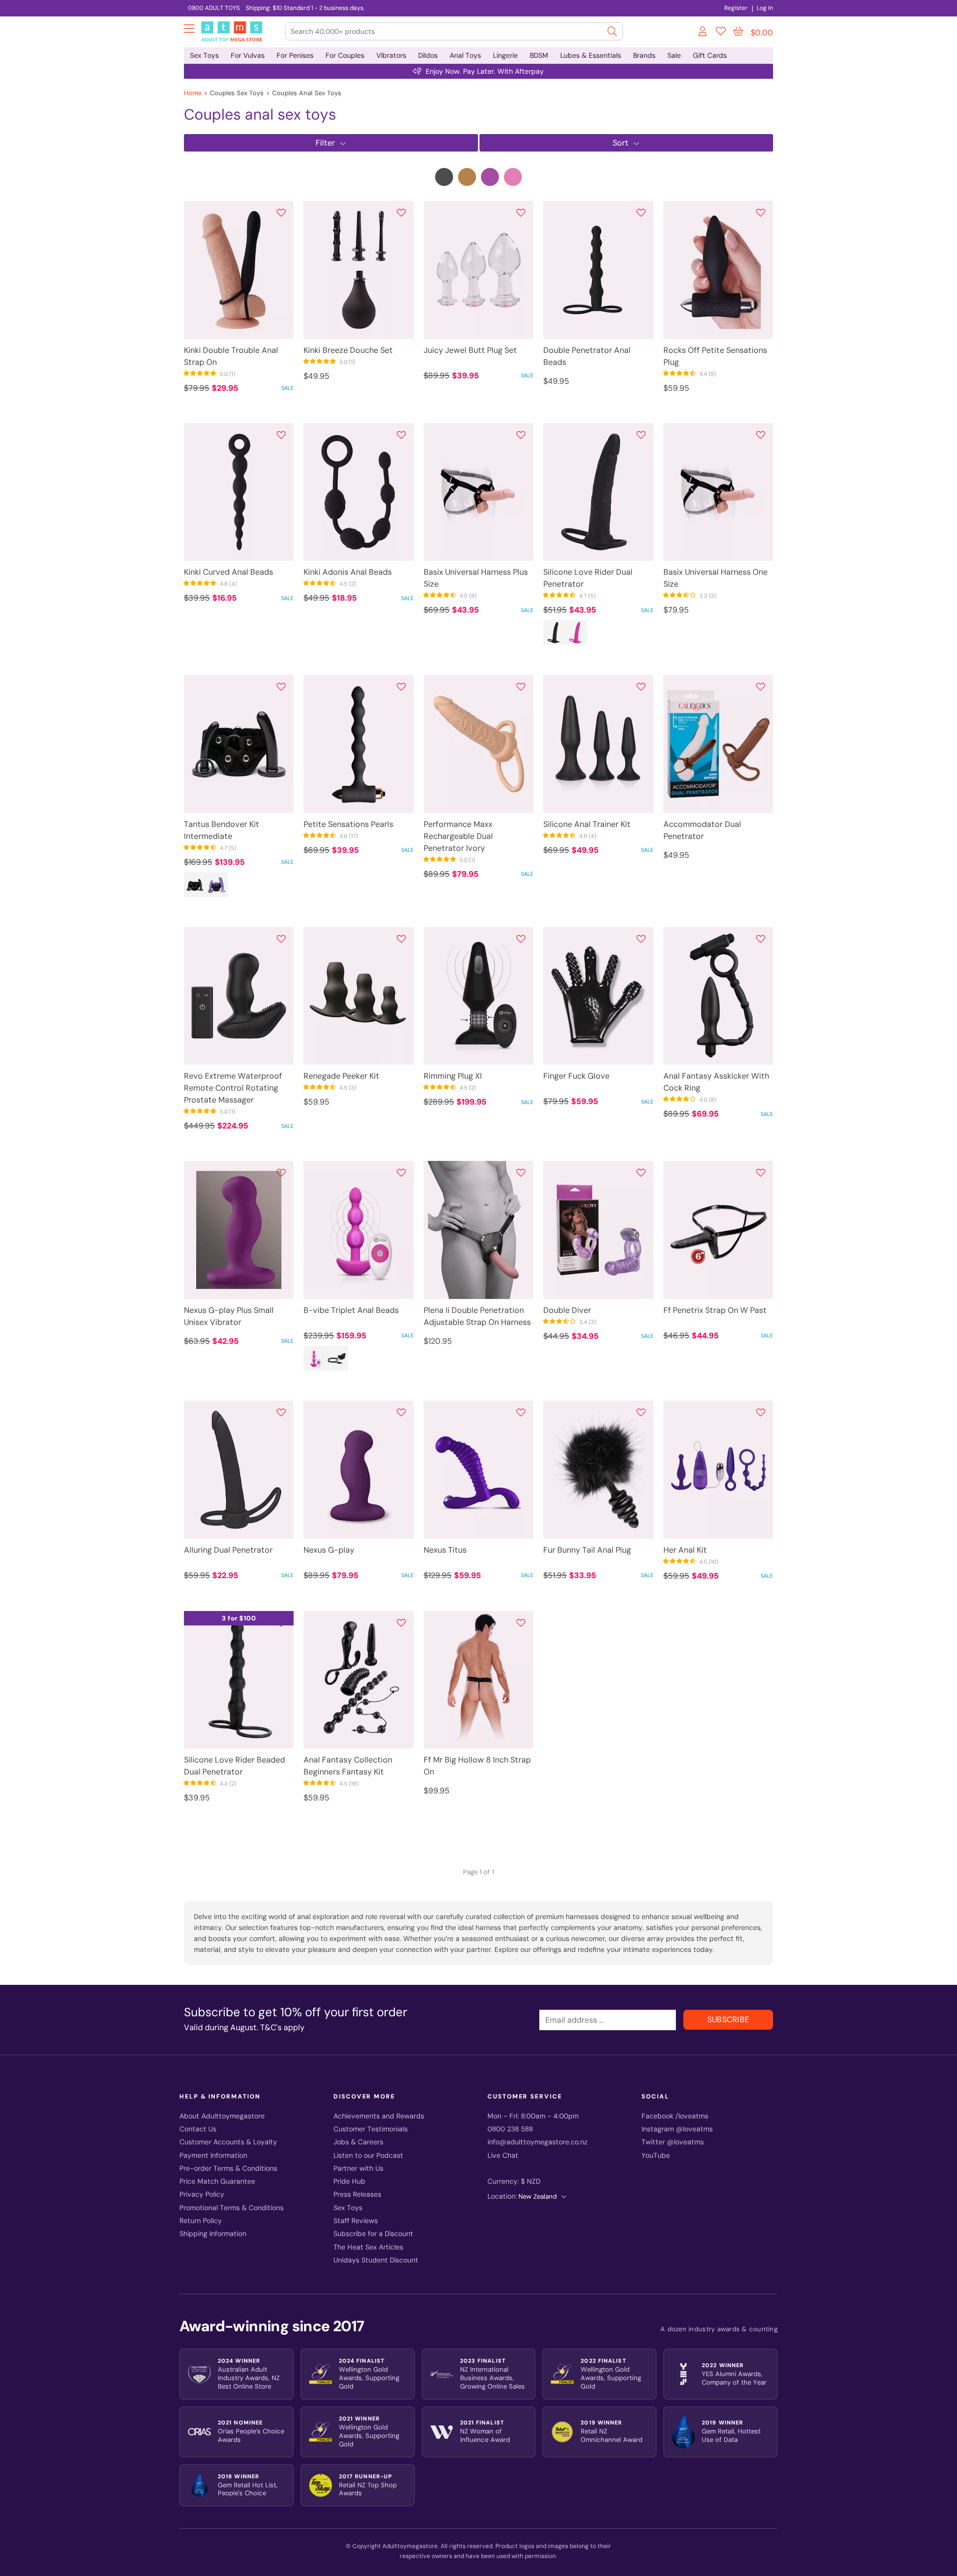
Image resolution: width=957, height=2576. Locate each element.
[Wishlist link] (721, 33)
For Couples (345, 55)
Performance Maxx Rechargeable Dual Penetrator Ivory (458, 836)
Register (736, 8)
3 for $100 (239, 1618)
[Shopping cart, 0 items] (738, 31)
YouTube (656, 2156)
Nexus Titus (445, 1550)
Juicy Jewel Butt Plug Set (470, 350)
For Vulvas (248, 55)
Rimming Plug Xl (453, 1076)
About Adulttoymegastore (222, 2116)
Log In (765, 8)
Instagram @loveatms (677, 2129)
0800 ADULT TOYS (214, 8)
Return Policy (201, 2221)
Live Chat (503, 2156)
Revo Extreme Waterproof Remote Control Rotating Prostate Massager (233, 1088)
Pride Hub (349, 2181)
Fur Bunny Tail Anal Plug (587, 1550)
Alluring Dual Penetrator (228, 1550)
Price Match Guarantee (217, 2181)
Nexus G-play (329, 1550)
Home (193, 93)
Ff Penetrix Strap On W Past (715, 1310)
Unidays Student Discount (376, 2260)
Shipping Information (213, 2234)
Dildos (428, 55)
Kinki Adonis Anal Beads (348, 572)
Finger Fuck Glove (576, 1076)
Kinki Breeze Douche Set (348, 350)
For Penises (295, 55)
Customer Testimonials (371, 2129)
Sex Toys (204, 55)
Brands (644, 55)
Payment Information (213, 2156)
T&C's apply (282, 2027)
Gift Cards (710, 55)
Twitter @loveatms (673, 2142)
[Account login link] (703, 33)
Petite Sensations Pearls (348, 824)
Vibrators (391, 55)
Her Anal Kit (685, 1550)
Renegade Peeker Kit (341, 1076)
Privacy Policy (202, 2194)
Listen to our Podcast (368, 2156)
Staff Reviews (356, 2221)
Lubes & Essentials (591, 55)
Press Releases (357, 2194)
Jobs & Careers (358, 2142)
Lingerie (505, 55)
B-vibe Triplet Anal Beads (351, 1310)
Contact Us (198, 2129)
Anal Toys (465, 55)
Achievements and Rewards (379, 2116)
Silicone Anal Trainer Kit (587, 824)
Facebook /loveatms (675, 2116)
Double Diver (567, 1310)
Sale (674, 55)
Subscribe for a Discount (373, 2234)
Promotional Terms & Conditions (232, 2208)
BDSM (539, 55)
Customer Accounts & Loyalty (228, 2142)
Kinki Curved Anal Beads (229, 572)
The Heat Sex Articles (368, 2247)
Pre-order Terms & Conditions (228, 2169)
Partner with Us (358, 2169)
